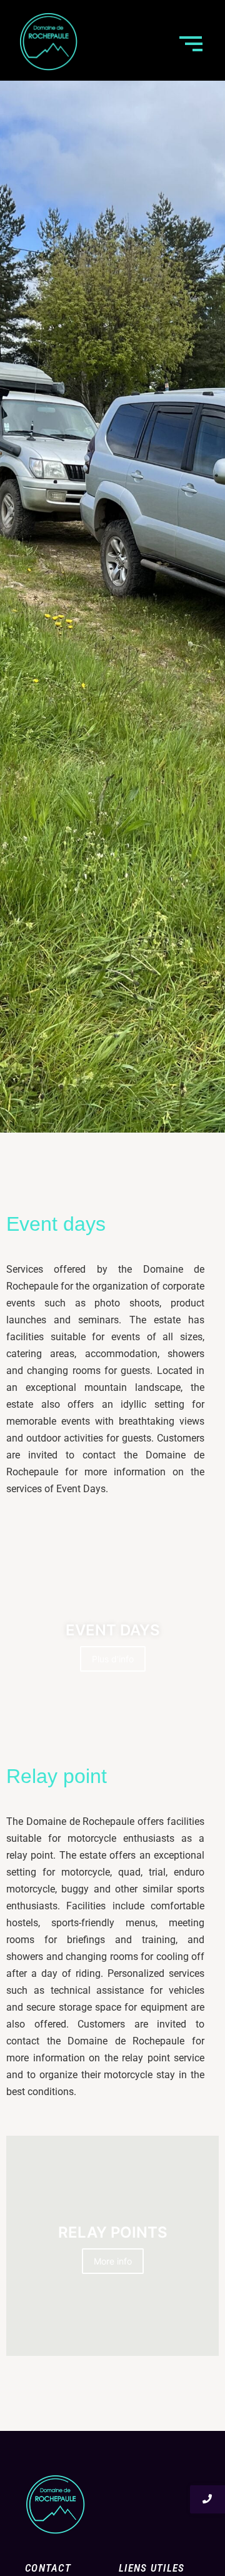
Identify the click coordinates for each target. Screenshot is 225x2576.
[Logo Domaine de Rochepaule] (48, 42)
